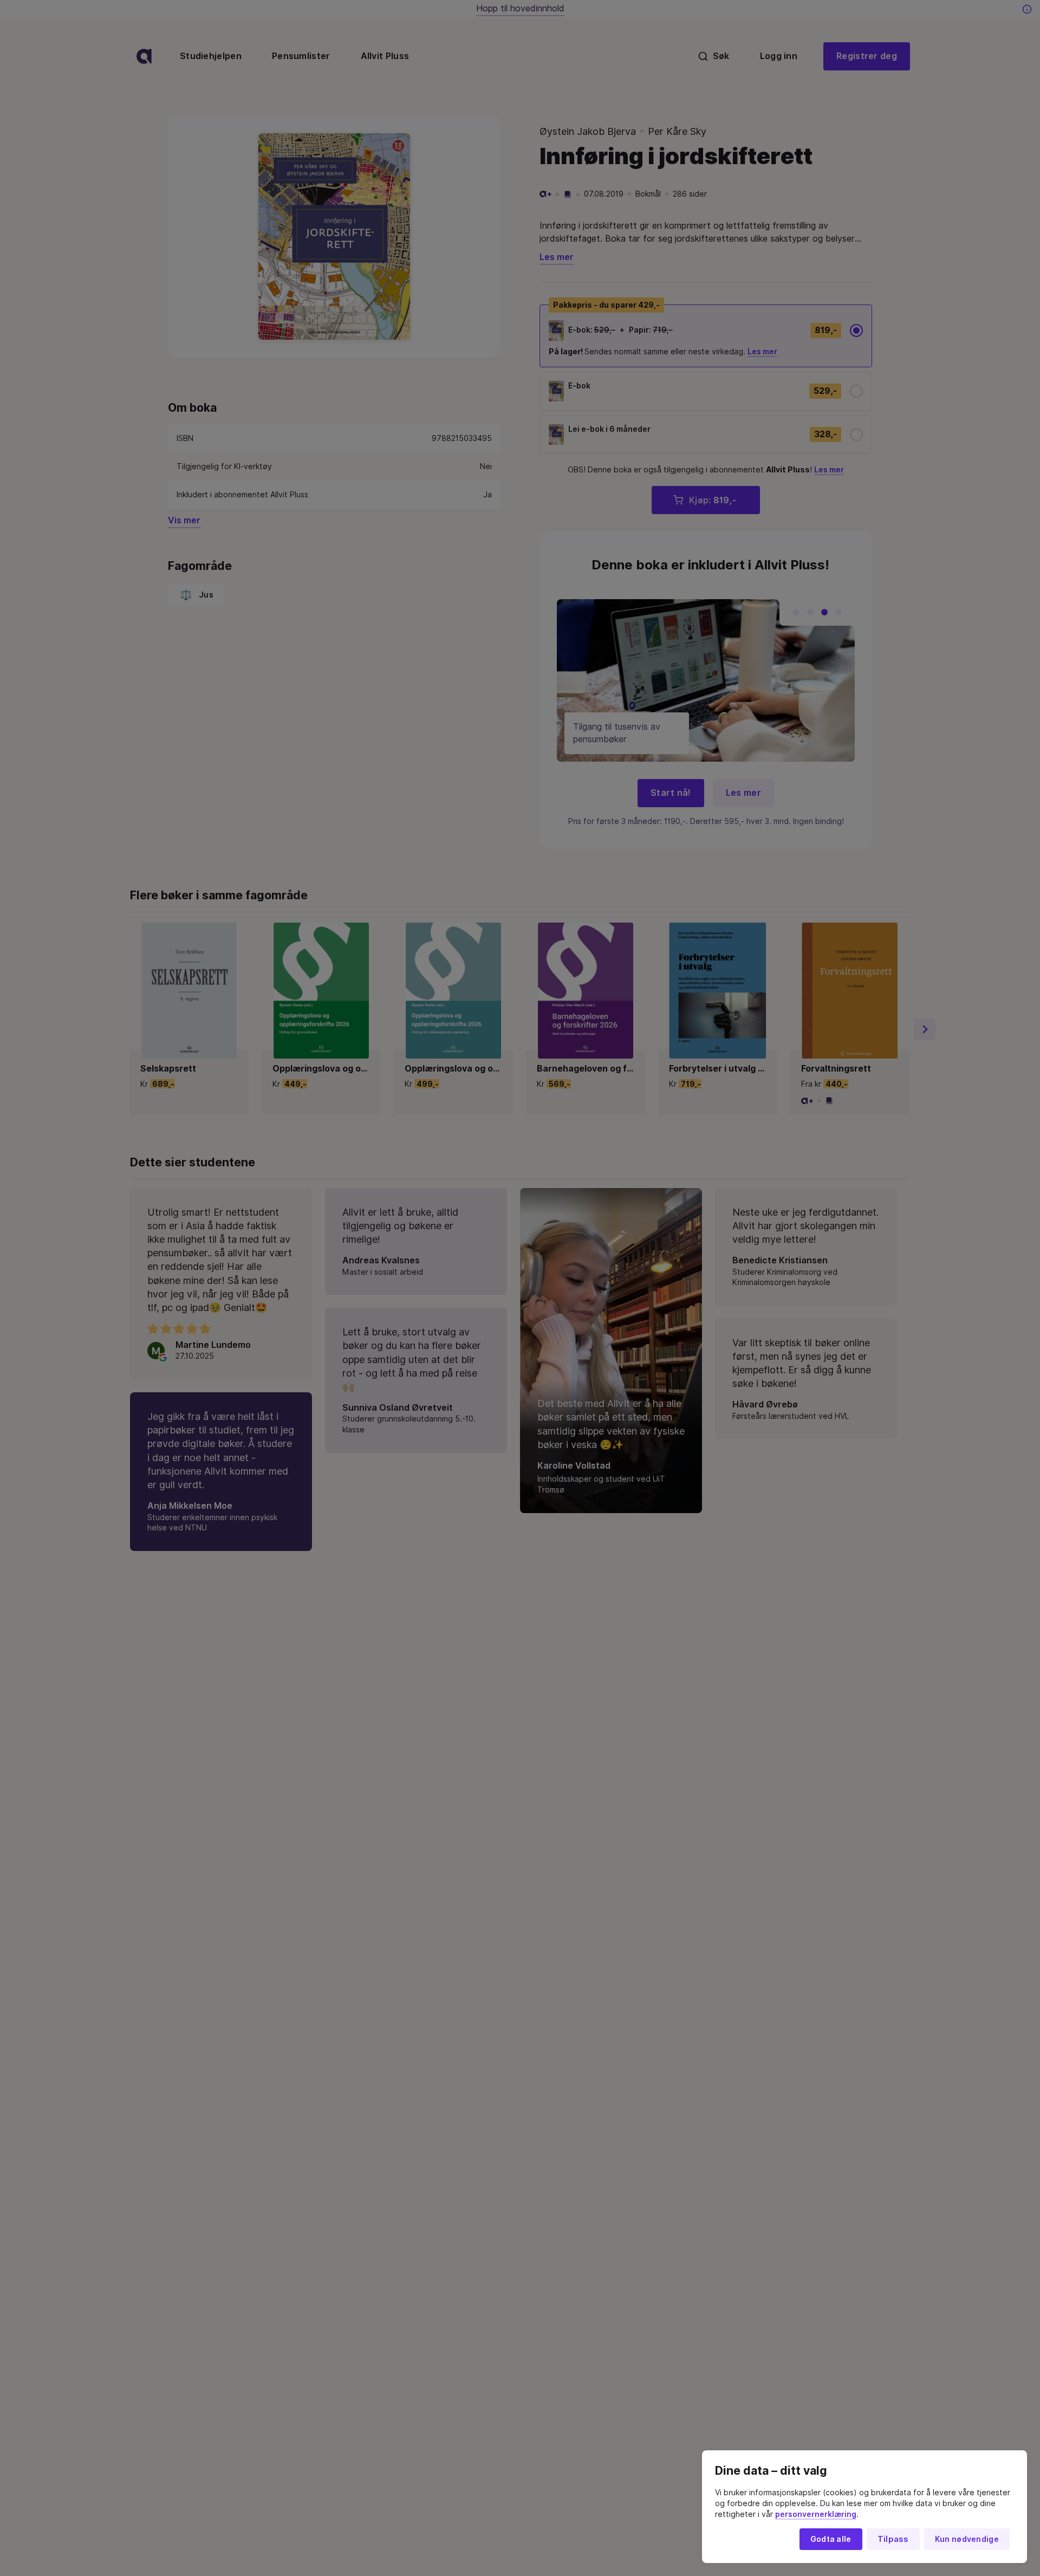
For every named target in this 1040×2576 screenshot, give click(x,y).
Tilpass (893, 2539)
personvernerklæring (816, 2514)
